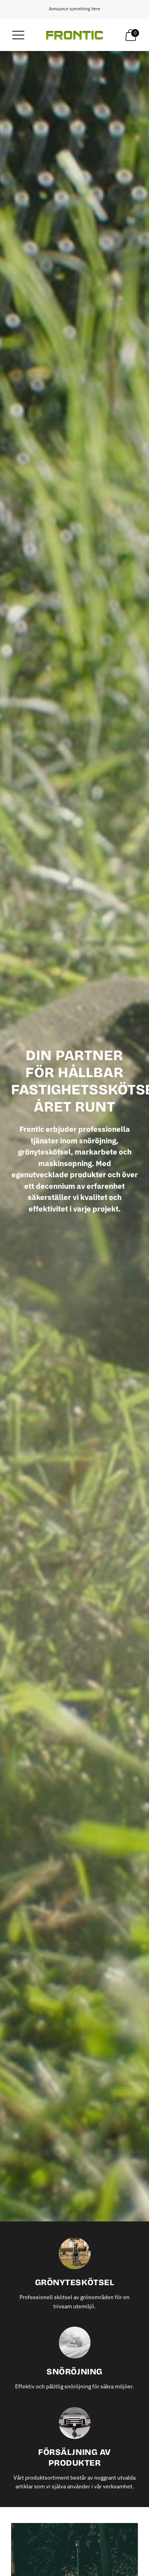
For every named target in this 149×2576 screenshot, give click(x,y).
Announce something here (74, 9)
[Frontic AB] (75, 35)
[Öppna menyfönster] (18, 35)
